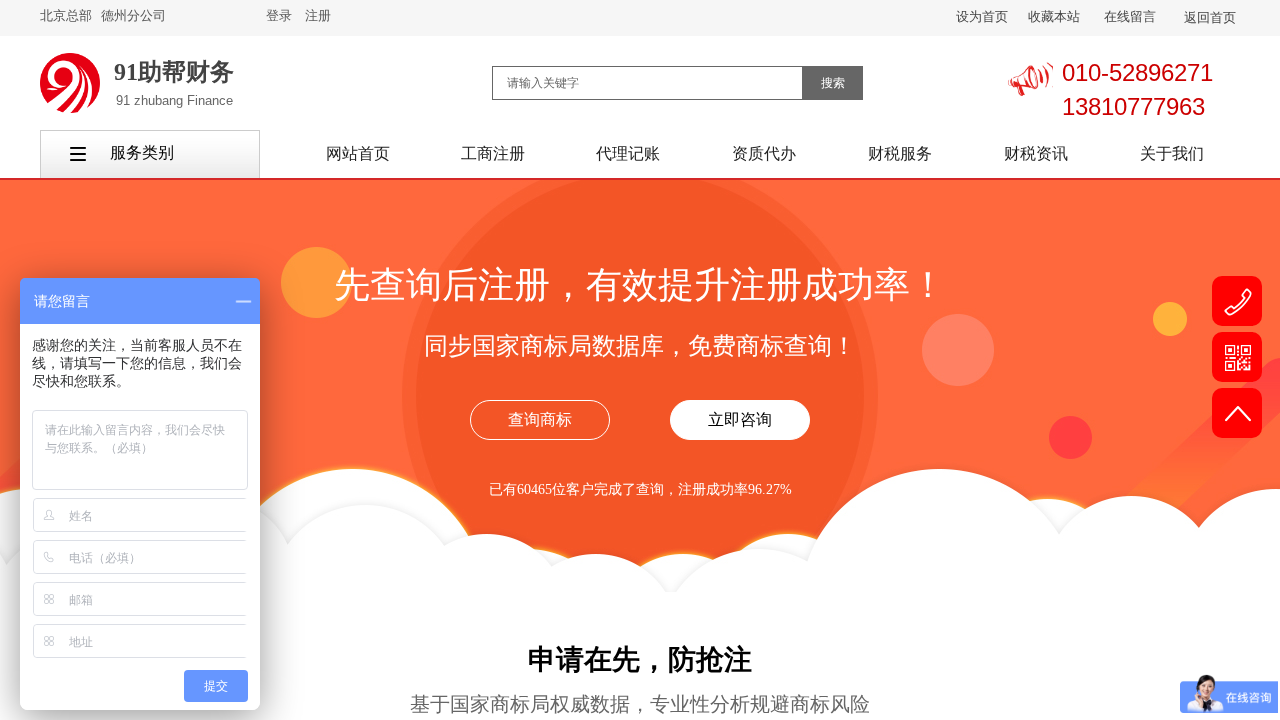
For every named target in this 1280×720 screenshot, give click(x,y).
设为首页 (982, 16)
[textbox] (647, 83)
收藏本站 (1054, 16)
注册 (318, 15)
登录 (279, 15)
